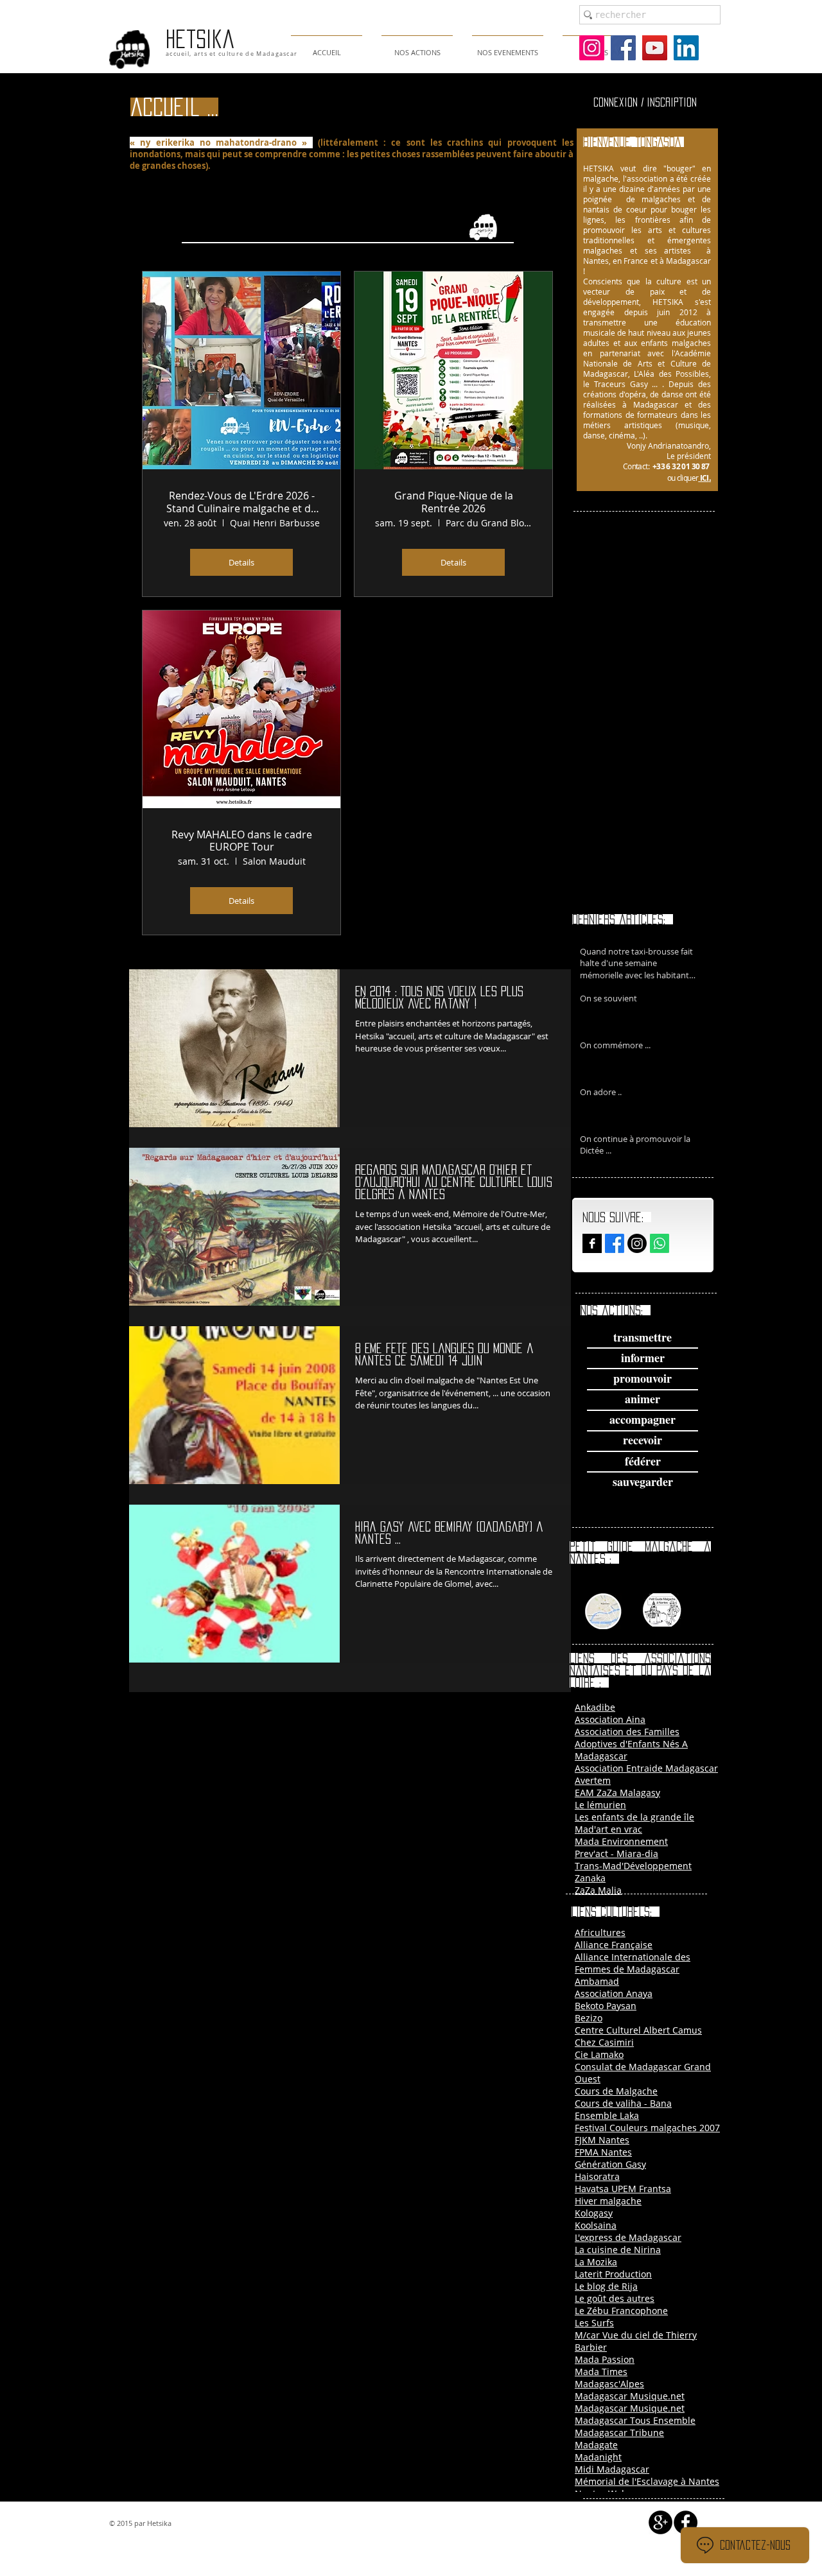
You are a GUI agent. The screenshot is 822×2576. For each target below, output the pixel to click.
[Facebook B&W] (592, 1243)
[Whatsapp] (660, 1243)
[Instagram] (592, 48)
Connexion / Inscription (645, 102)
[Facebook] (623, 48)
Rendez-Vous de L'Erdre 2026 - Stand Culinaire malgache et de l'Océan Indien (241, 502)
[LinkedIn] (686, 48)
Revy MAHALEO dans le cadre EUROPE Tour (242, 841)
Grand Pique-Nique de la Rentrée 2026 (454, 502)
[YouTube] (655, 48)
